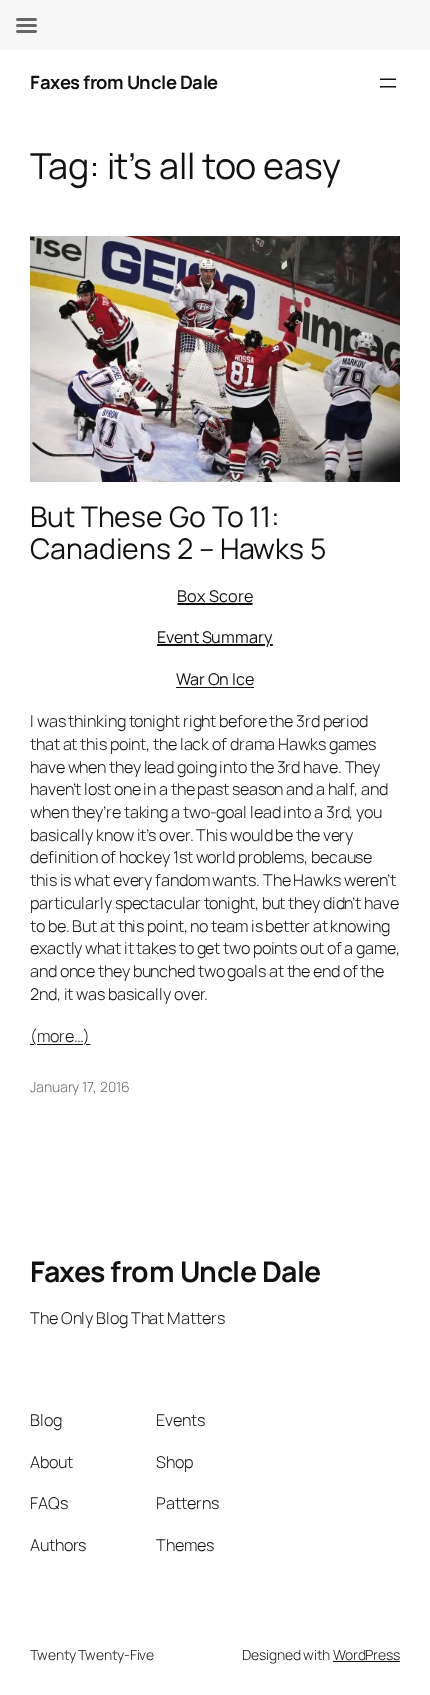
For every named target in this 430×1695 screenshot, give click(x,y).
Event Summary (215, 637)
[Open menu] (388, 83)
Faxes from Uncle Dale (124, 82)
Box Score (214, 596)
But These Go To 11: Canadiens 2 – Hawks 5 (178, 533)
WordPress (366, 1654)
